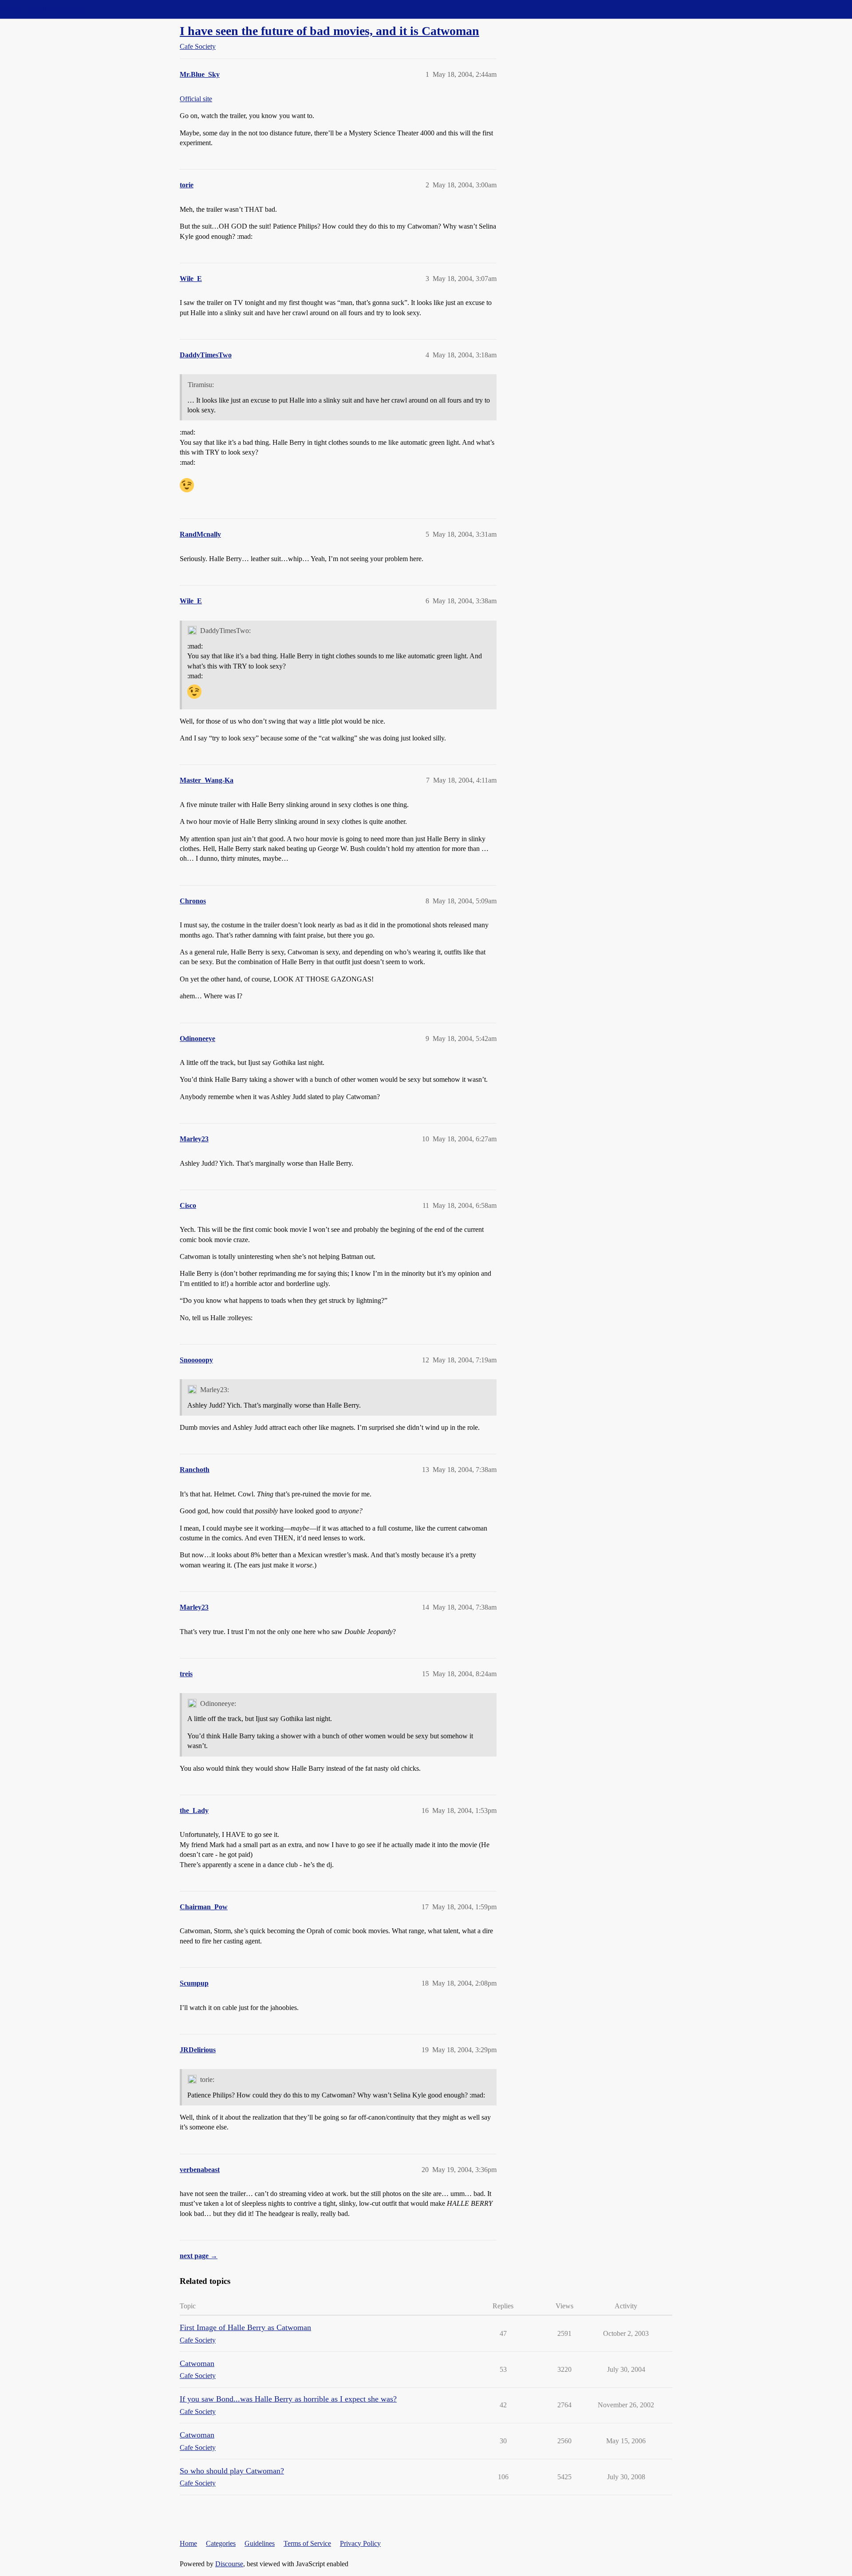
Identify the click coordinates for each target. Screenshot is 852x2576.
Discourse (229, 2564)
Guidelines (260, 2543)
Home (188, 2543)
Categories (221, 2543)
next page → (199, 2256)
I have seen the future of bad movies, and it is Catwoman (329, 31)
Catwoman (197, 2363)
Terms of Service (307, 2543)
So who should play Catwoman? (232, 2471)
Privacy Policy (360, 2543)
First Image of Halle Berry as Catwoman (245, 2327)
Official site (196, 99)
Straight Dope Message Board (47, 9)
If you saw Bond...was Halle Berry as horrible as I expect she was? (288, 2399)
